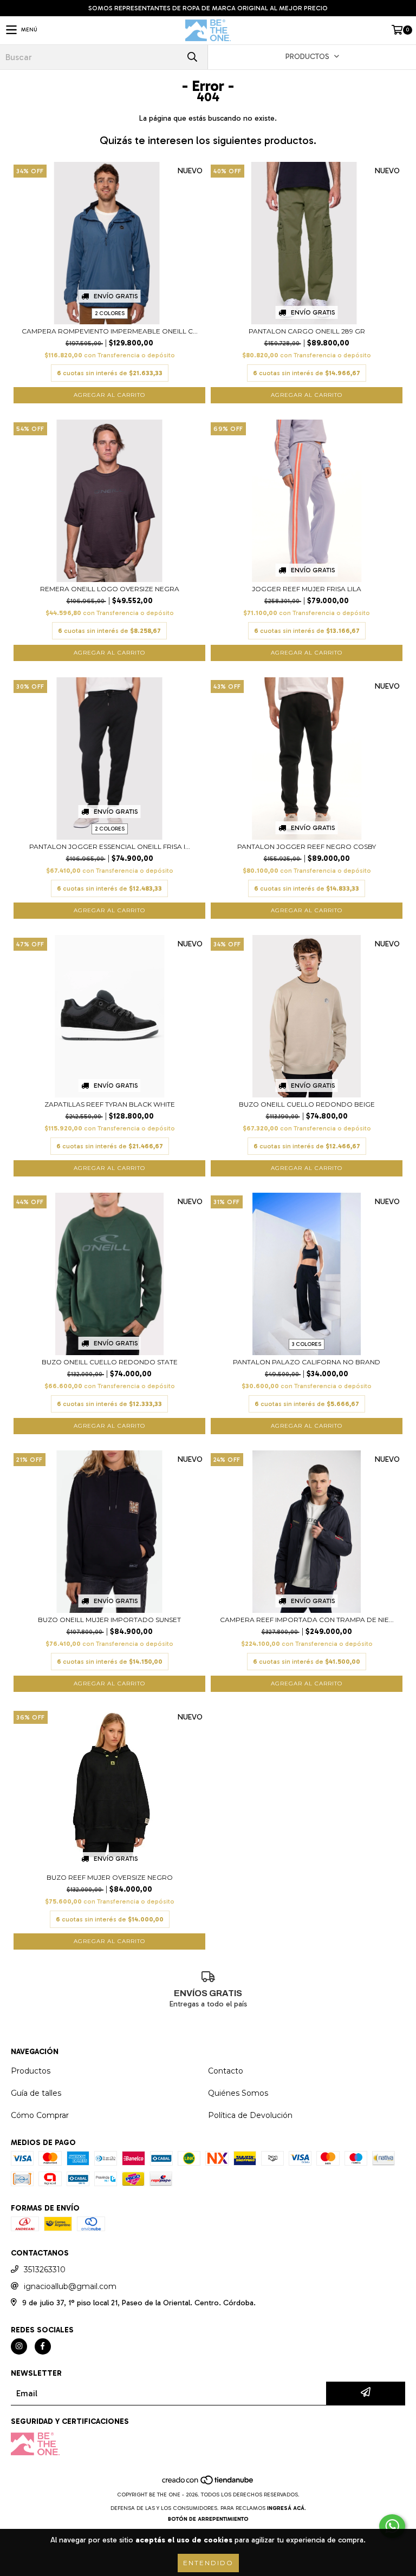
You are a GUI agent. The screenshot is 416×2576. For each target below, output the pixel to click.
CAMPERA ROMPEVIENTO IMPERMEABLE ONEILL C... (110, 331)
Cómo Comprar (40, 2115)
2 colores (110, 313)
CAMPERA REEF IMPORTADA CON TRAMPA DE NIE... (307, 1620)
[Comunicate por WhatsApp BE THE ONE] (392, 2526)
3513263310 (45, 2270)
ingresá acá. (287, 2508)
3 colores (307, 1344)
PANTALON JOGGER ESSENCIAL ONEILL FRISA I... (110, 846)
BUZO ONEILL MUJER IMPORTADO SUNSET (109, 1620)
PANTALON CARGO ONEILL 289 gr (307, 331)
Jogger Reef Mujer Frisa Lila (307, 589)
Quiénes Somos (238, 2093)
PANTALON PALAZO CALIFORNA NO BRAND (307, 1362)
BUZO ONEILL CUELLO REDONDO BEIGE (307, 1104)
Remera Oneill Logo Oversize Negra (110, 589)
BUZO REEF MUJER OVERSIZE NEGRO (110, 1877)
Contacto (226, 2071)
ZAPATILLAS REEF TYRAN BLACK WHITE (110, 1104)
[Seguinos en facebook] (43, 2346)
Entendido (208, 2563)
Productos (31, 2071)
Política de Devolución (250, 2115)
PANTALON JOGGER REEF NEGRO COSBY (307, 846)
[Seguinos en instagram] (19, 2346)
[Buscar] (192, 57)
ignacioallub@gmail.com (70, 2286)
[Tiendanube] (208, 2484)
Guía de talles (36, 2093)
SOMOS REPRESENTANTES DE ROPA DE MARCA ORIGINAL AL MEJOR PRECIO (208, 8)
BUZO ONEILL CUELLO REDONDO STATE (110, 1362)
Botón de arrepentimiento (208, 2519)
